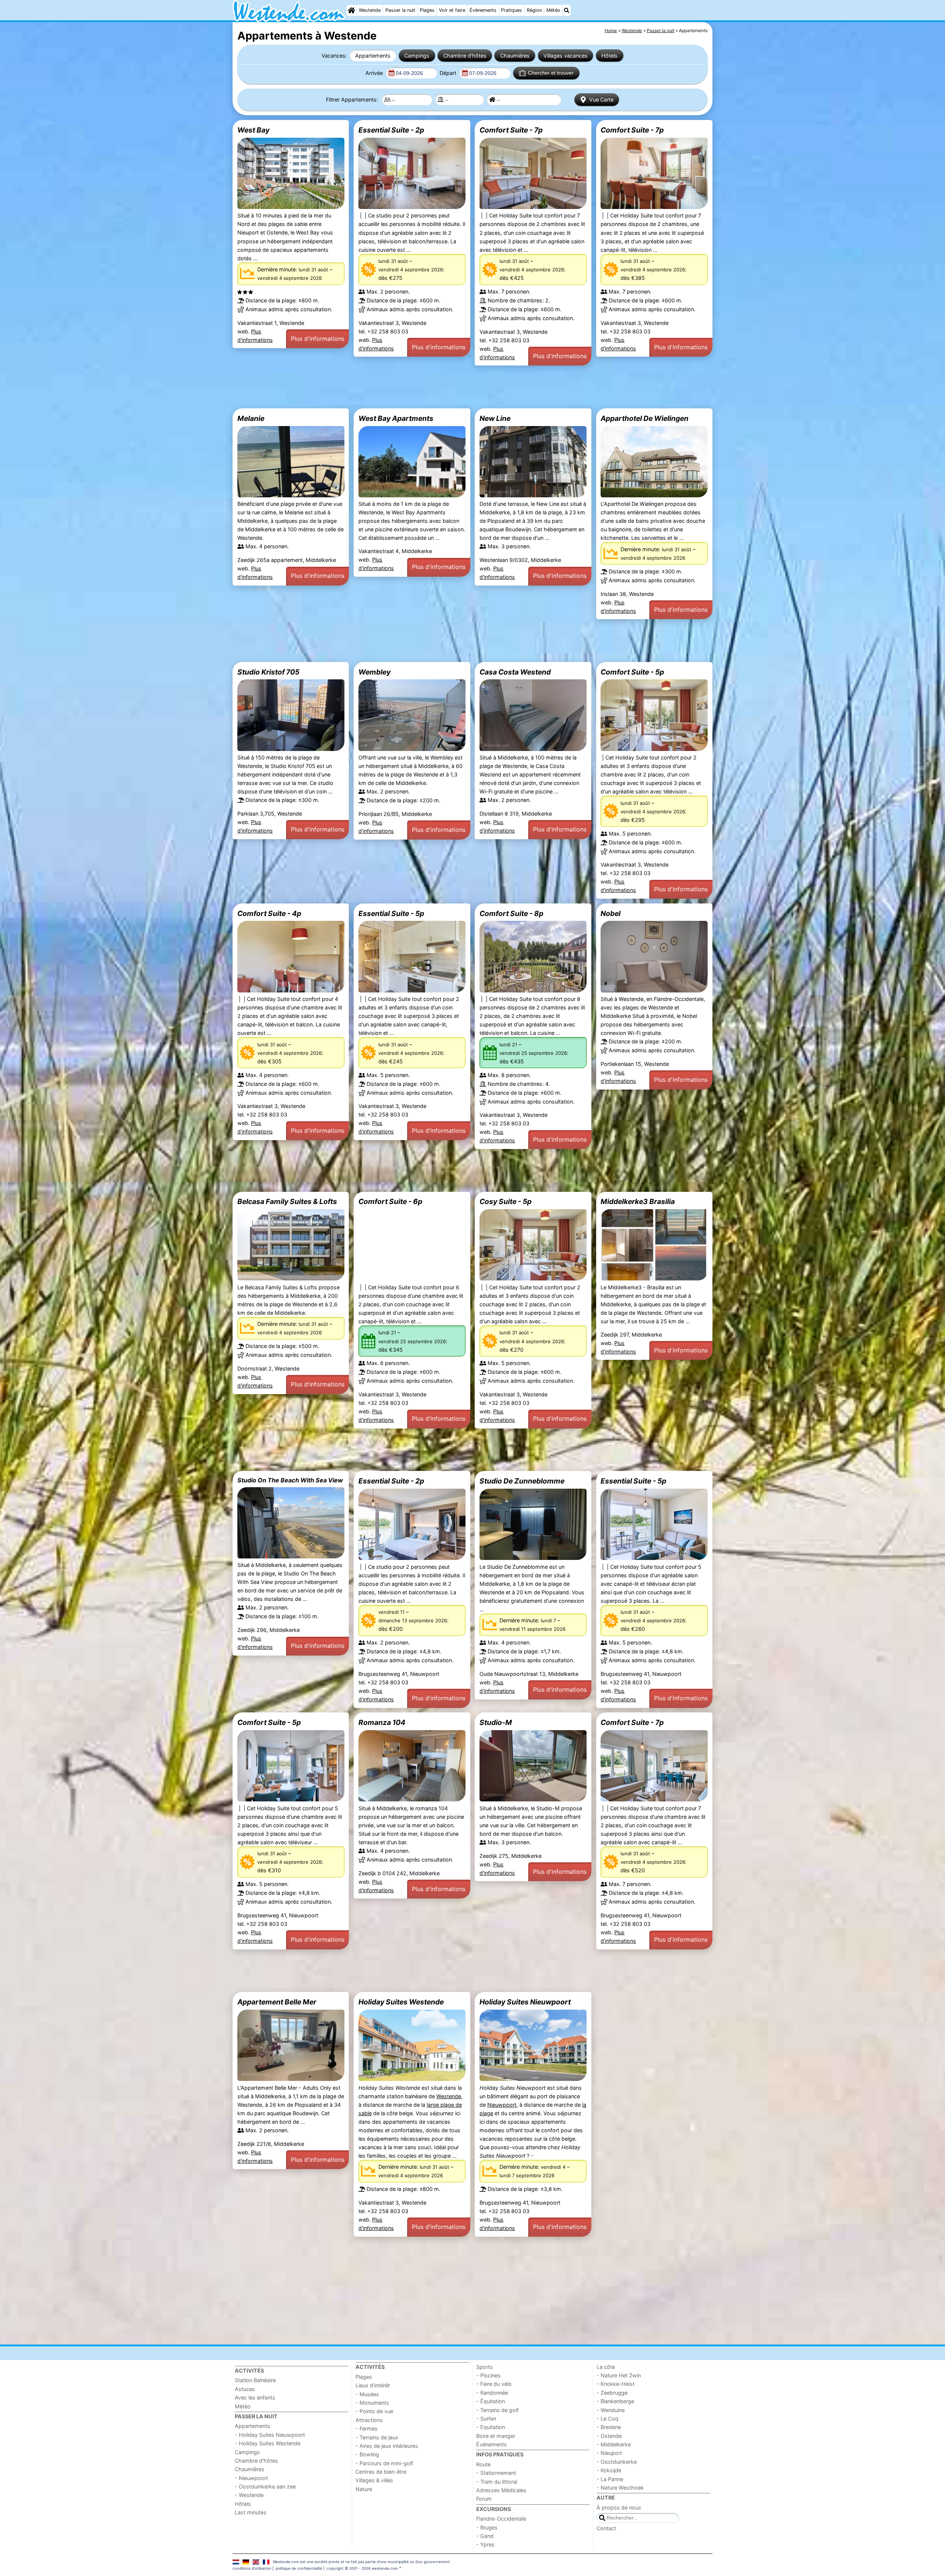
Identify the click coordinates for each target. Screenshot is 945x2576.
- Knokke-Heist (616, 2384)
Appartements (373, 56)
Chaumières (515, 56)
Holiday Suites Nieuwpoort (525, 2002)
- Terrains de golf (497, 2410)
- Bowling (367, 2454)
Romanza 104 (382, 1722)
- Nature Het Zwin (619, 2375)
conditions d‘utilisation (252, 2568)
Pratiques (511, 10)
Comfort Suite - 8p (511, 913)
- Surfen (486, 2419)
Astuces (245, 2389)
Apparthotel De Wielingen (645, 418)
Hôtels (609, 56)
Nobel (611, 913)
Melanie (251, 418)
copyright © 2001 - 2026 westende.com (362, 2568)
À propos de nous (619, 2508)
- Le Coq (607, 2419)
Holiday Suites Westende (401, 2002)
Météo (553, 10)
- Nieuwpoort (251, 2478)
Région (534, 10)
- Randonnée (492, 2393)
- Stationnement (496, 2473)
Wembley (374, 672)
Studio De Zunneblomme (522, 1481)
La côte (606, 2367)
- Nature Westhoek (620, 2488)
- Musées (367, 2394)
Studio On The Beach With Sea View (290, 1480)
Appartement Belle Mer (277, 2002)
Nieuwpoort (502, 2105)
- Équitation (491, 2401)
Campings (417, 56)
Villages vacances (566, 56)
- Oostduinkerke (617, 2462)
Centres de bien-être (381, 2472)
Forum (484, 2499)
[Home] (351, 10)
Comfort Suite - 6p (390, 1201)
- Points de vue (374, 2411)
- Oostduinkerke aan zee (265, 2486)
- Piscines (488, 2375)
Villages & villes (374, 2480)
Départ (449, 73)
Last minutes (251, 2512)
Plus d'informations (318, 339)
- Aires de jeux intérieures (387, 2446)
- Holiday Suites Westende (268, 2443)
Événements (483, 10)
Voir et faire (452, 10)
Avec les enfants (255, 2397)
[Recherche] (567, 10)
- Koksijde (609, 2470)
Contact (606, 2528)
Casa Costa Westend (515, 672)
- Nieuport (609, 2453)
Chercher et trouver (551, 73)
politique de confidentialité (299, 2568)
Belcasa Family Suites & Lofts (287, 1201)
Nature (364, 2489)
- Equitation (491, 2427)
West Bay (253, 130)
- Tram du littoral (497, 2482)
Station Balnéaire (255, 2380)
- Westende (249, 2495)
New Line (495, 418)
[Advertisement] (454, 387)
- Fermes (367, 2428)
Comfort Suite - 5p (632, 672)
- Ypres (485, 2544)
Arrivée (375, 73)
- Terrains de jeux (377, 2437)
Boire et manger (496, 2436)
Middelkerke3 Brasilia (638, 1201)
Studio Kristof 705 (268, 672)
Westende (370, 10)
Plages (427, 10)
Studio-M (496, 1722)
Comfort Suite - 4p (269, 913)
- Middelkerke (614, 2444)
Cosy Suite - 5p (506, 1201)
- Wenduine (611, 2410)
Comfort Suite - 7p (511, 130)
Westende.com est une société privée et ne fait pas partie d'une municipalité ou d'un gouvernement (361, 2562)
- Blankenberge (615, 2401)
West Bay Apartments (396, 418)
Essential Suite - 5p (391, 913)
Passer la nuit (400, 10)
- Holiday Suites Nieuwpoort (270, 2435)
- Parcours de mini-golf (384, 2463)
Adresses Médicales (501, 2490)
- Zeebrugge (612, 2393)
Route (483, 2464)
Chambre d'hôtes (465, 56)
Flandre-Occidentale (501, 2519)
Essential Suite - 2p (391, 130)
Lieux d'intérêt (373, 2385)
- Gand (485, 2536)
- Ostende (609, 2436)
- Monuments (372, 2403)
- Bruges (487, 2527)
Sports (484, 2367)
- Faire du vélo (494, 2384)
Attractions (369, 2420)
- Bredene (609, 2427)
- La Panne (610, 2479)
